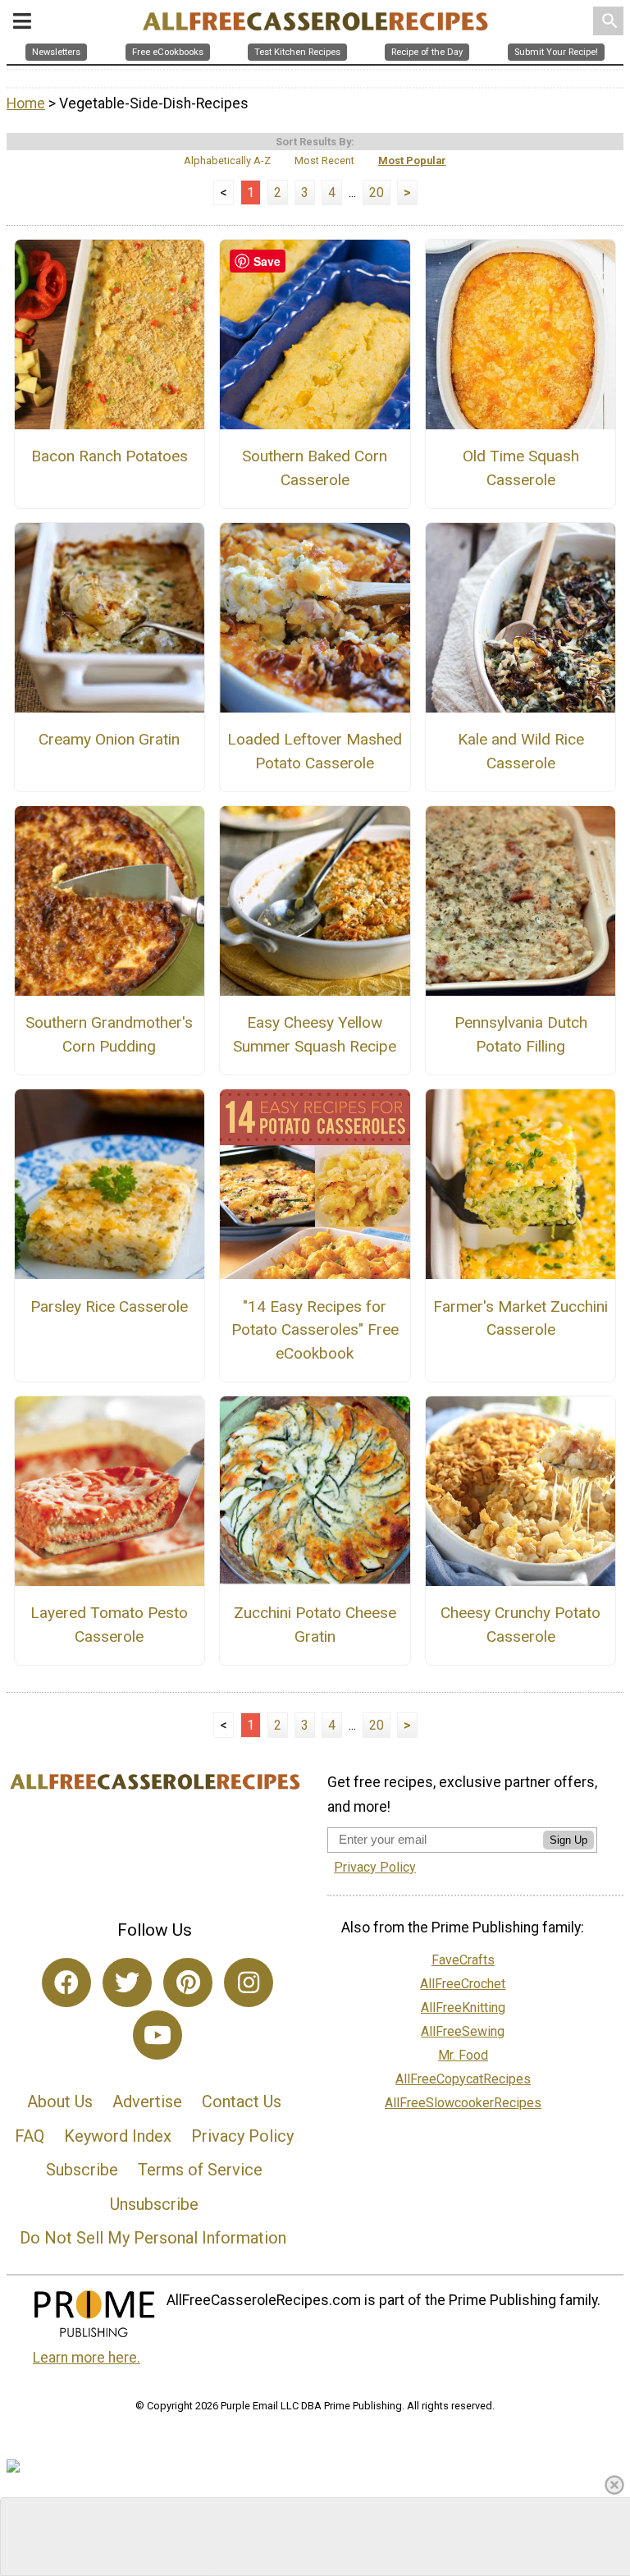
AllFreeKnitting (463, 2008)
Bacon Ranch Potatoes (110, 456)
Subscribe (82, 2170)
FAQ (30, 2136)
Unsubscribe (154, 2204)
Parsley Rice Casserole (109, 1306)
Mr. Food (463, 2055)
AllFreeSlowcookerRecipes (463, 2103)
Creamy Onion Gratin (109, 739)
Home (26, 103)
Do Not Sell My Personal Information (153, 2238)
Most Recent (324, 160)
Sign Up (568, 1840)
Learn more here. (87, 2358)
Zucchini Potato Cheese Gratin (315, 1625)
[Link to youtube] (157, 2035)
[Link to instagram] (249, 1982)
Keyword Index (118, 2136)
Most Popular (412, 160)
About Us (60, 2102)
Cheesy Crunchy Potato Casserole (520, 1625)
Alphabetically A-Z (227, 160)
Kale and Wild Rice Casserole (521, 751)
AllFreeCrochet (463, 1984)
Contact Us (242, 2102)
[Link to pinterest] (188, 1982)
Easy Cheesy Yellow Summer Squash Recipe (315, 1034)
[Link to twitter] (127, 1982)
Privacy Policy (242, 2136)
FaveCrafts (463, 1960)
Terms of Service (200, 2170)
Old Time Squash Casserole (521, 468)
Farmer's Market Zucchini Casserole (520, 1318)
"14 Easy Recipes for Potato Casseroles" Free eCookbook (315, 1330)
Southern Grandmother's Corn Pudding (109, 1034)
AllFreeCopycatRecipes (463, 2079)
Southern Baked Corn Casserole (315, 468)
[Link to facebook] (66, 1982)
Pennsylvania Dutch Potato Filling (521, 1034)
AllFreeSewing (463, 2031)
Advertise (147, 2102)
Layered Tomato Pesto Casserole (109, 1625)
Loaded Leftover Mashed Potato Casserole (315, 751)
